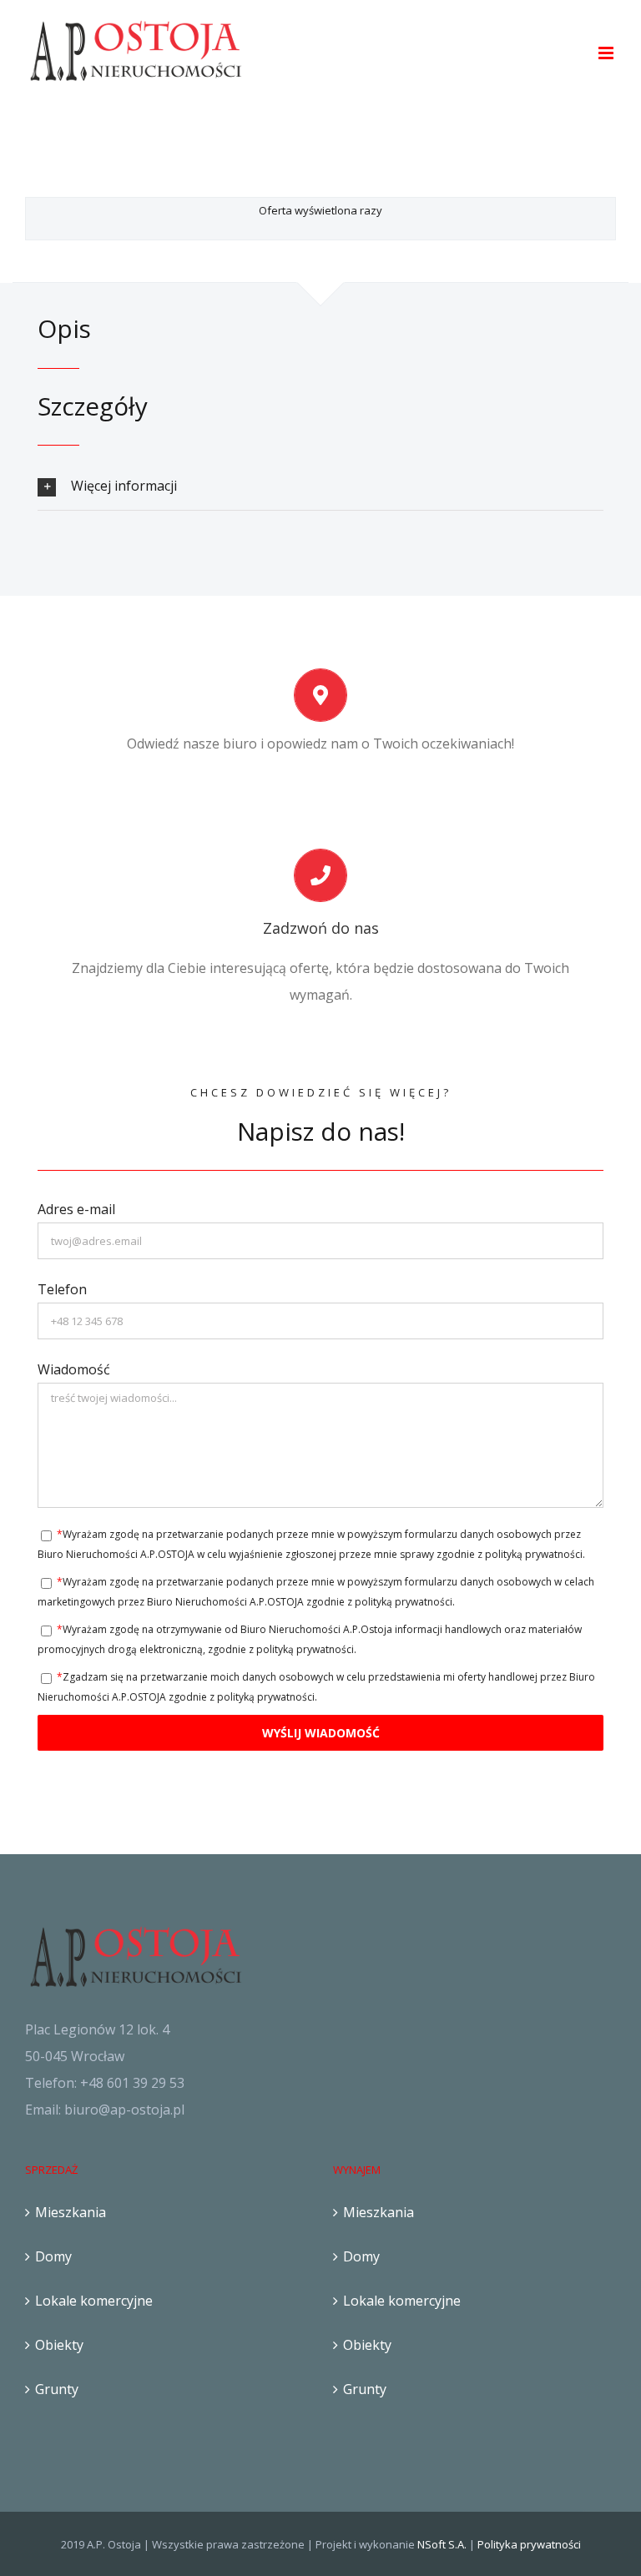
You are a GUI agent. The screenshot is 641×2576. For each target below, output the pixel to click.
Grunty (57, 2389)
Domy (53, 2256)
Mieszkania (71, 2212)
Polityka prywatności (529, 2544)
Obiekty (59, 2345)
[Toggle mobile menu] (607, 53)
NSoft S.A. (442, 2544)
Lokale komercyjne (94, 2301)
